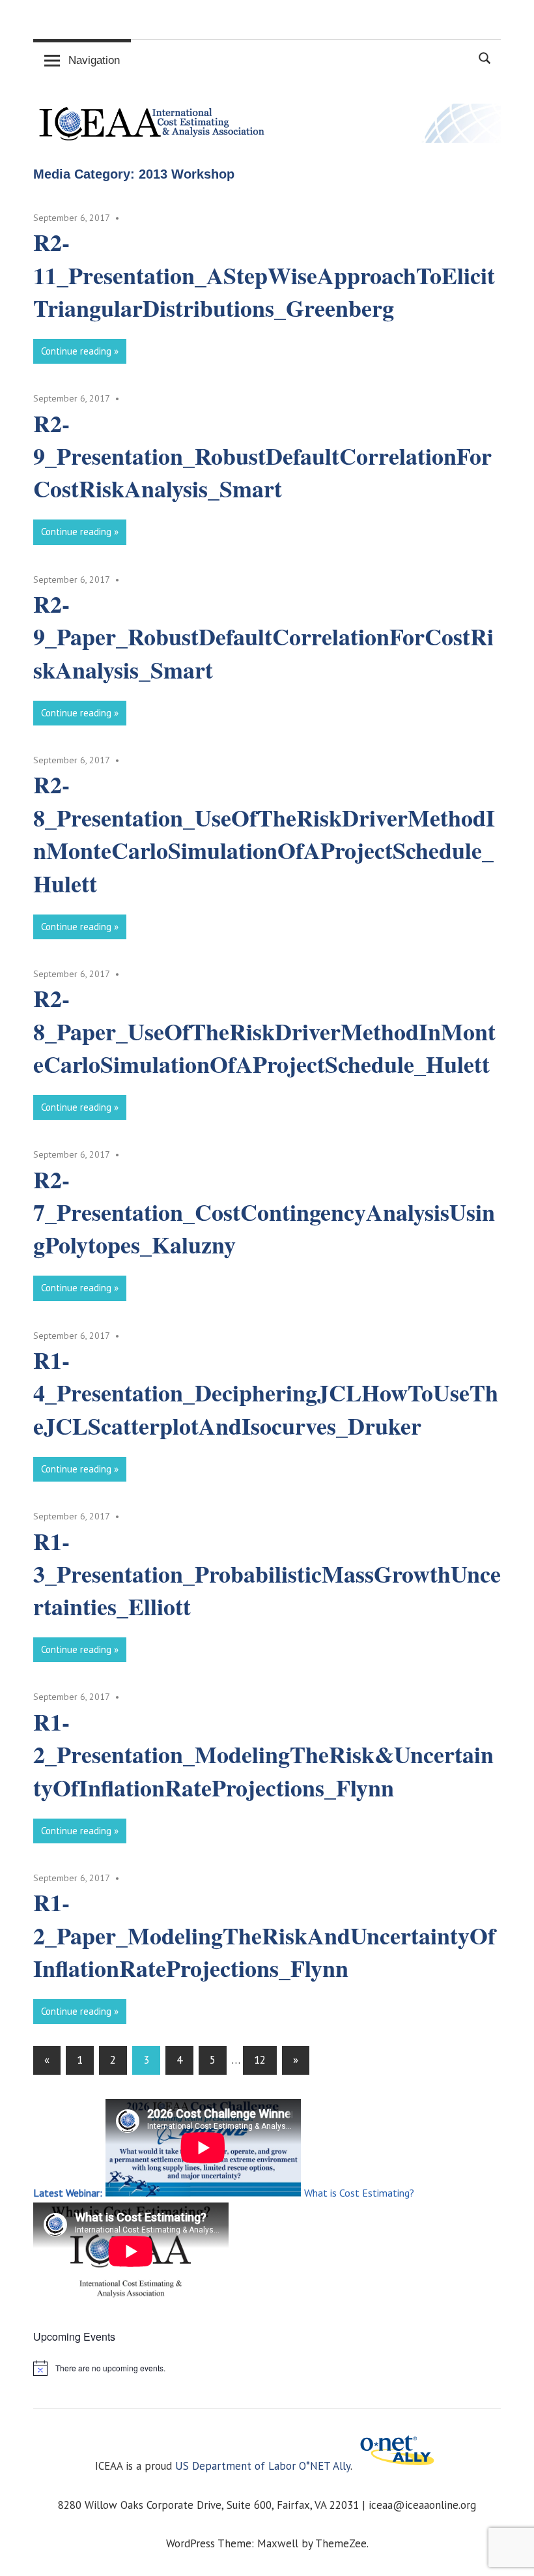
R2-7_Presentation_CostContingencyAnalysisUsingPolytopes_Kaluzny (264, 1212)
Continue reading (76, 351)
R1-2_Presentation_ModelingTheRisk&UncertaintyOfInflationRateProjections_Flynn (263, 1754)
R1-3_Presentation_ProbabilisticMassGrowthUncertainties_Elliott (267, 1574)
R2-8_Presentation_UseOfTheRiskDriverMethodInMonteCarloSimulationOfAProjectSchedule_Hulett (264, 833)
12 (260, 2060)
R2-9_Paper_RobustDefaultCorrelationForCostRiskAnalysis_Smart (263, 637)
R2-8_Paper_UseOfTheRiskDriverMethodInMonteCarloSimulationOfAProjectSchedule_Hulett (264, 1031)
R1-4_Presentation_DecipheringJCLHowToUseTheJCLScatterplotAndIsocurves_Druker (266, 1393)
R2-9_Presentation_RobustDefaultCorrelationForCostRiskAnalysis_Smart (262, 456)
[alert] (267, 2368)
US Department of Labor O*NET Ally (263, 2466)
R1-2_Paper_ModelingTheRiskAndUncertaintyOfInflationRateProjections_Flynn (264, 1935)
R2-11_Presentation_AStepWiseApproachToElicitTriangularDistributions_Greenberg (264, 275)
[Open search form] (485, 57)
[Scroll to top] (511, 2553)
